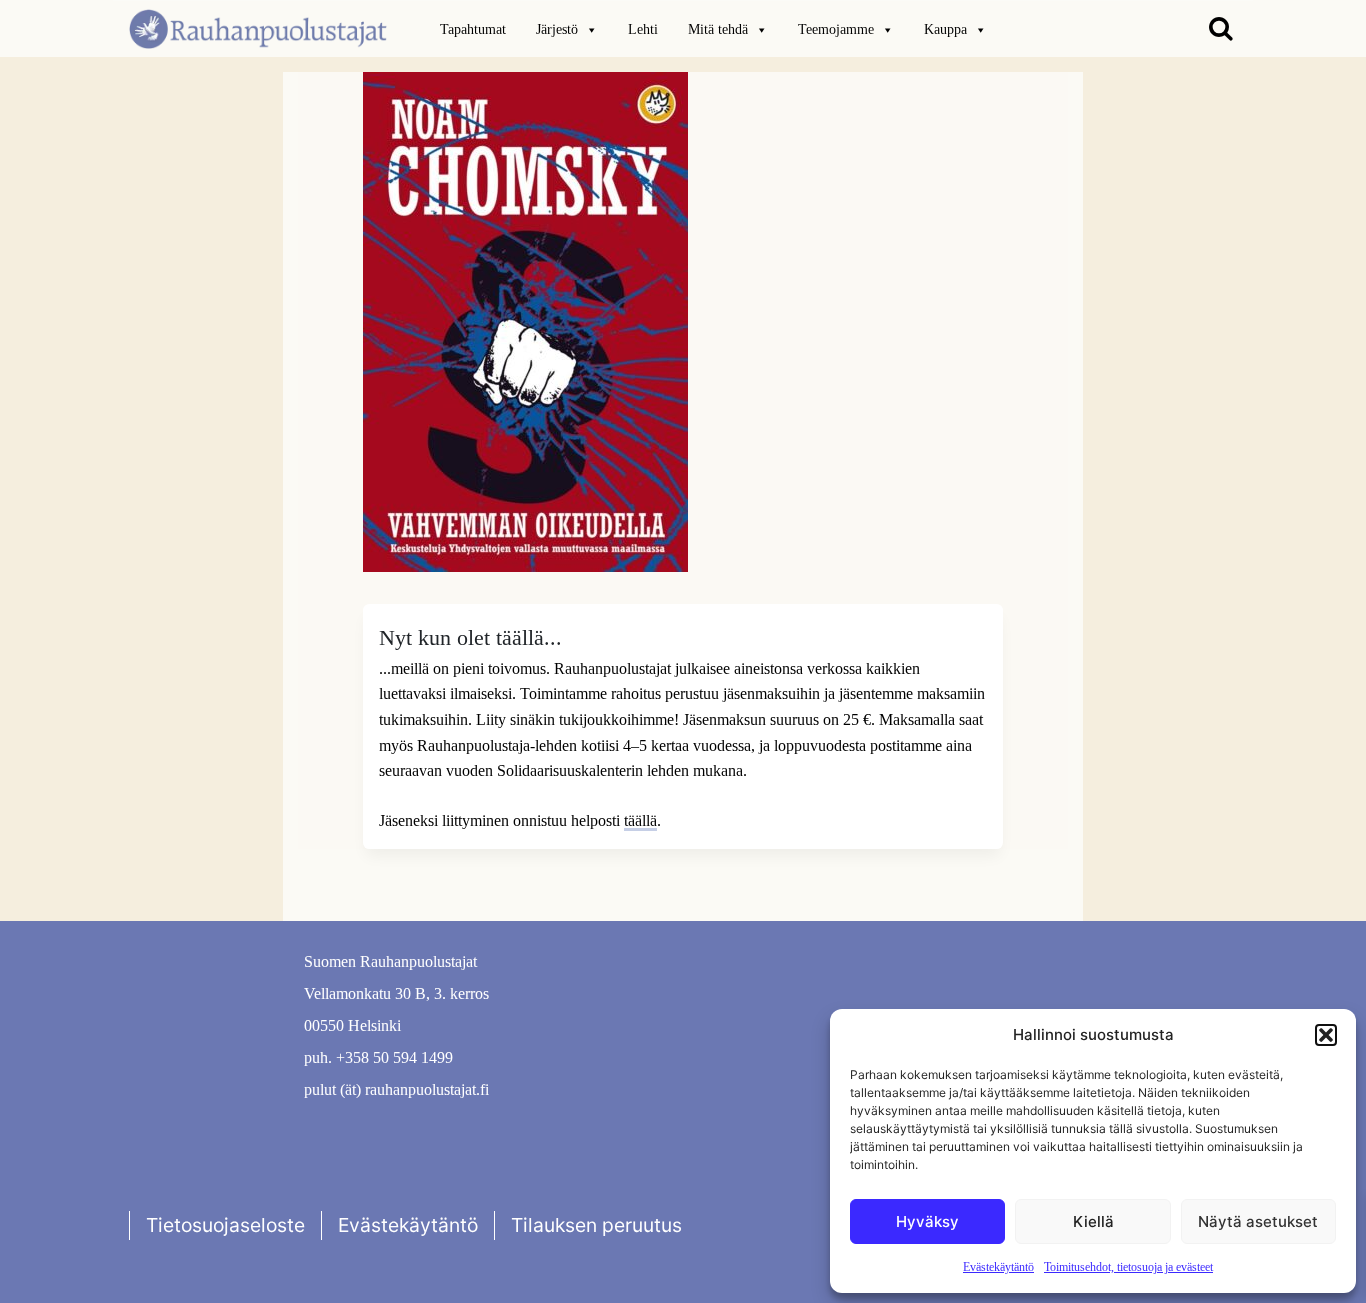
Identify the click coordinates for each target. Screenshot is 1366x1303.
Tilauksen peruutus (596, 1225)
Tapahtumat (473, 29)
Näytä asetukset (1258, 1221)
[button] (1326, 1035)
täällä (640, 820)
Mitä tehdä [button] (718, 29)
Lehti (643, 29)
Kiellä (1093, 1221)
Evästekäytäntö (998, 1267)
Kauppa (945, 29)
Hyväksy (927, 1221)
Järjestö (557, 29)
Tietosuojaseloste (225, 1225)
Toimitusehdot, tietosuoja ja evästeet (1128, 1267)
